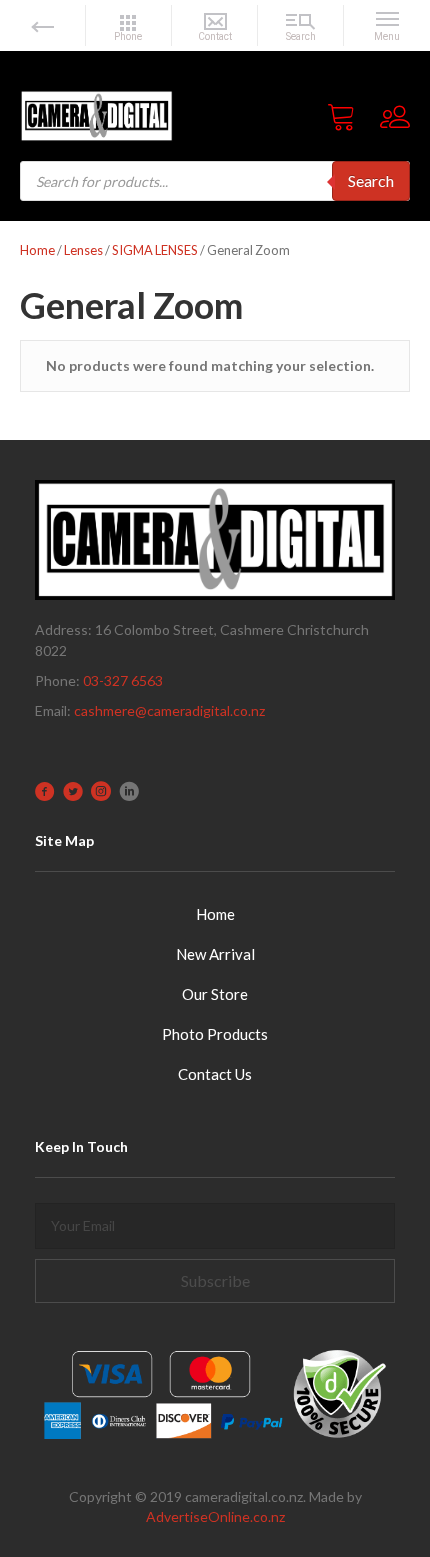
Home (37, 250)
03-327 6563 (123, 680)
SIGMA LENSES (155, 250)
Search (371, 180)
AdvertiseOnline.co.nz (215, 1516)
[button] (215, 1281)
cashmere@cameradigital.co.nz (169, 710)
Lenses (83, 250)
